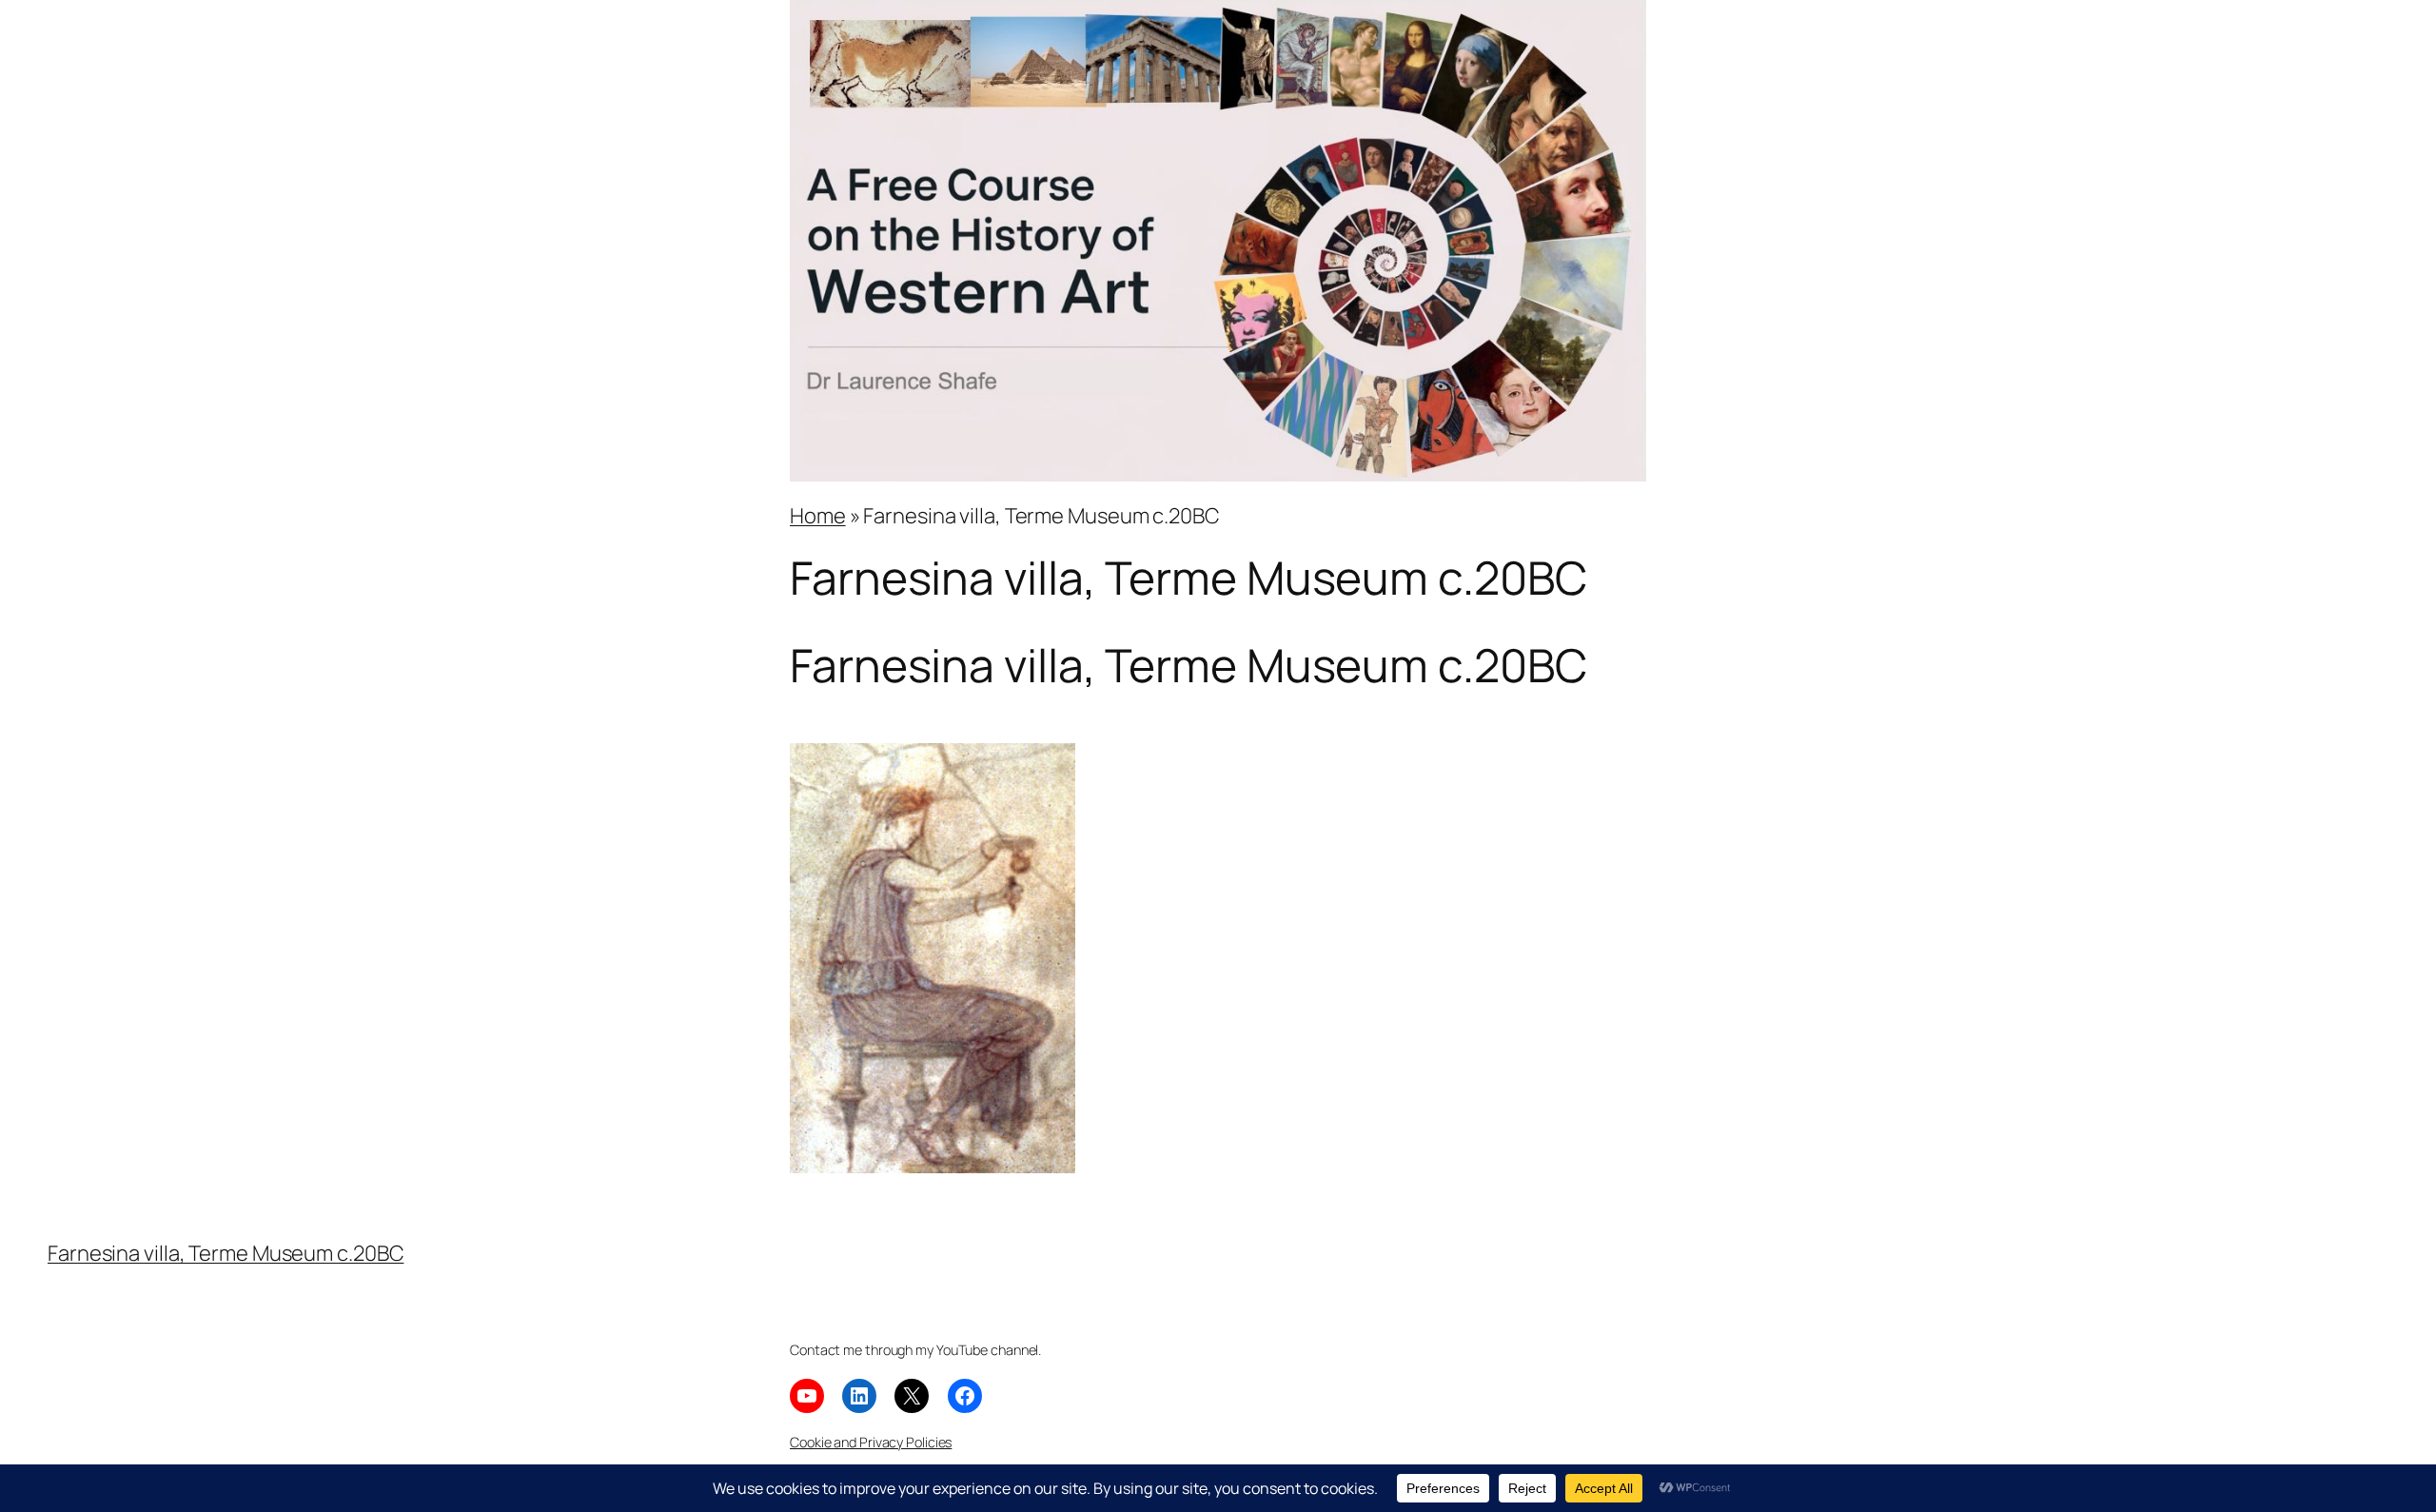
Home (818, 516)
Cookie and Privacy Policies (871, 1442)
